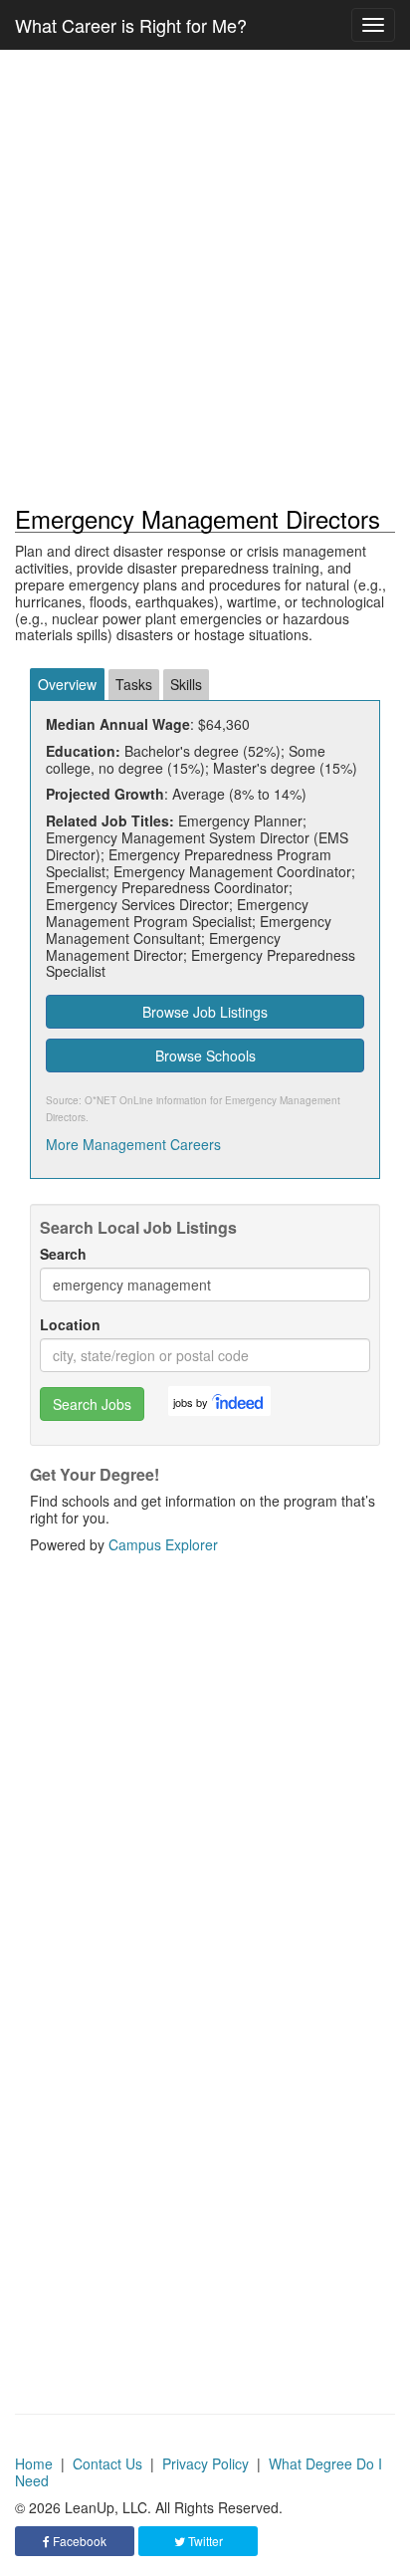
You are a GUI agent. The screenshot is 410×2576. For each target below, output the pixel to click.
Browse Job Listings (205, 1012)
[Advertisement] (205, 278)
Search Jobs (92, 1404)
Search (63, 1254)
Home (34, 2463)
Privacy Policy (205, 2463)
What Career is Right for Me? (131, 25)
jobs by (191, 1402)
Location (70, 1325)
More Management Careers (133, 1144)
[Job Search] (239, 1401)
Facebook (78, 2541)
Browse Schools (205, 1055)
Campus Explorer (163, 1544)
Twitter (204, 2541)
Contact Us (107, 2463)
